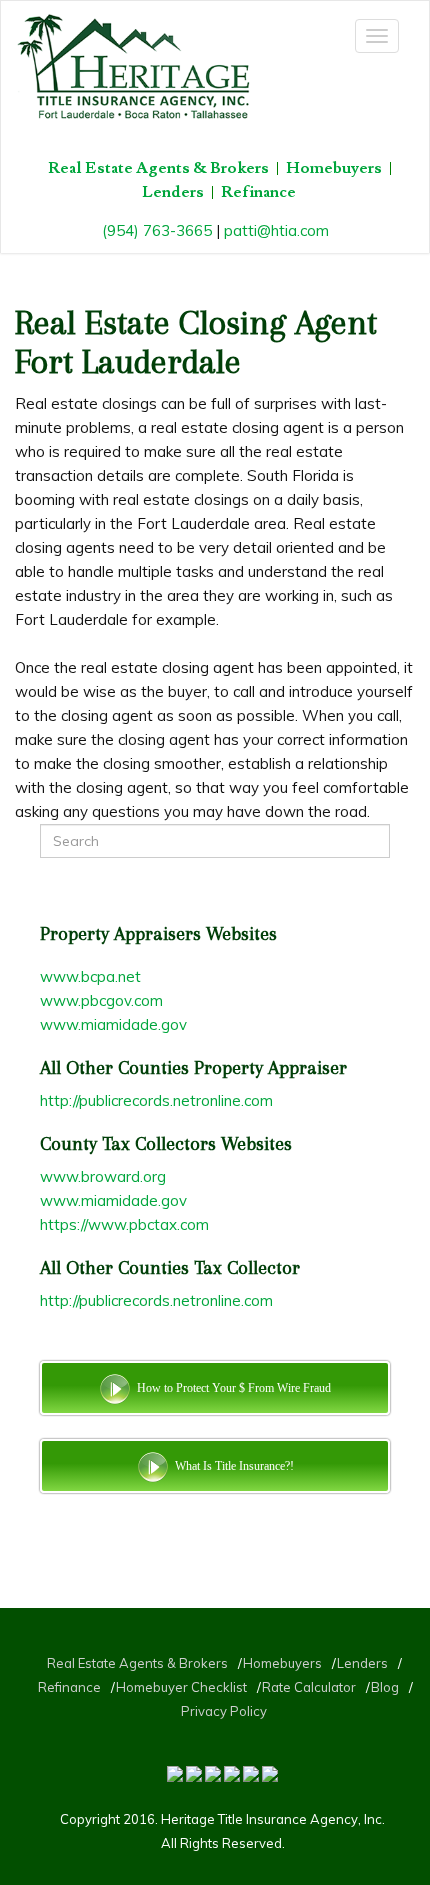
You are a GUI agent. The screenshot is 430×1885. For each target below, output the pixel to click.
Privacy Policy (224, 1711)
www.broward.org (103, 1176)
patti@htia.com (276, 230)
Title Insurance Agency (288, 1819)
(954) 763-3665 (157, 230)
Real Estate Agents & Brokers (158, 168)
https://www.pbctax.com (124, 1224)
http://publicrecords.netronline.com (156, 1100)
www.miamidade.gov (113, 1024)
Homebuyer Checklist (181, 1687)
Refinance (258, 192)
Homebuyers (334, 168)
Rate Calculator (309, 1687)
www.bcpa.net (90, 976)
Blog (385, 1687)
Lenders (173, 192)
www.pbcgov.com (101, 1000)
